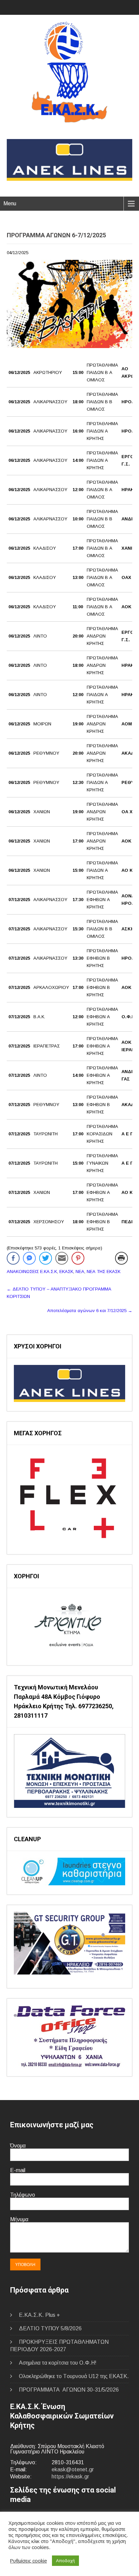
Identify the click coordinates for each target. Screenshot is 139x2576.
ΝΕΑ (80, 1272)
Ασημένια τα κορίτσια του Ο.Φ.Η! (58, 2363)
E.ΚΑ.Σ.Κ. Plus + (39, 2315)
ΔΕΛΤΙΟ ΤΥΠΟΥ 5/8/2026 (50, 2328)
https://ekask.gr (70, 2477)
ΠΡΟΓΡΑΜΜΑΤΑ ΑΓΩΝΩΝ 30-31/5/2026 (69, 2390)
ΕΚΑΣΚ (66, 1272)
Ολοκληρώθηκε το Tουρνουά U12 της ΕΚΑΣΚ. (74, 2376)
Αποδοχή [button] (65, 2561)
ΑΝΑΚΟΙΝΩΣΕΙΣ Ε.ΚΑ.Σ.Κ (32, 1272)
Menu (10, 203)
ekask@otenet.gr (73, 2469)
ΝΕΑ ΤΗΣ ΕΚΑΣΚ (104, 1272)
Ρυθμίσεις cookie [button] (29, 2561)
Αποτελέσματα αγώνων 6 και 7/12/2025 (90, 1311)
